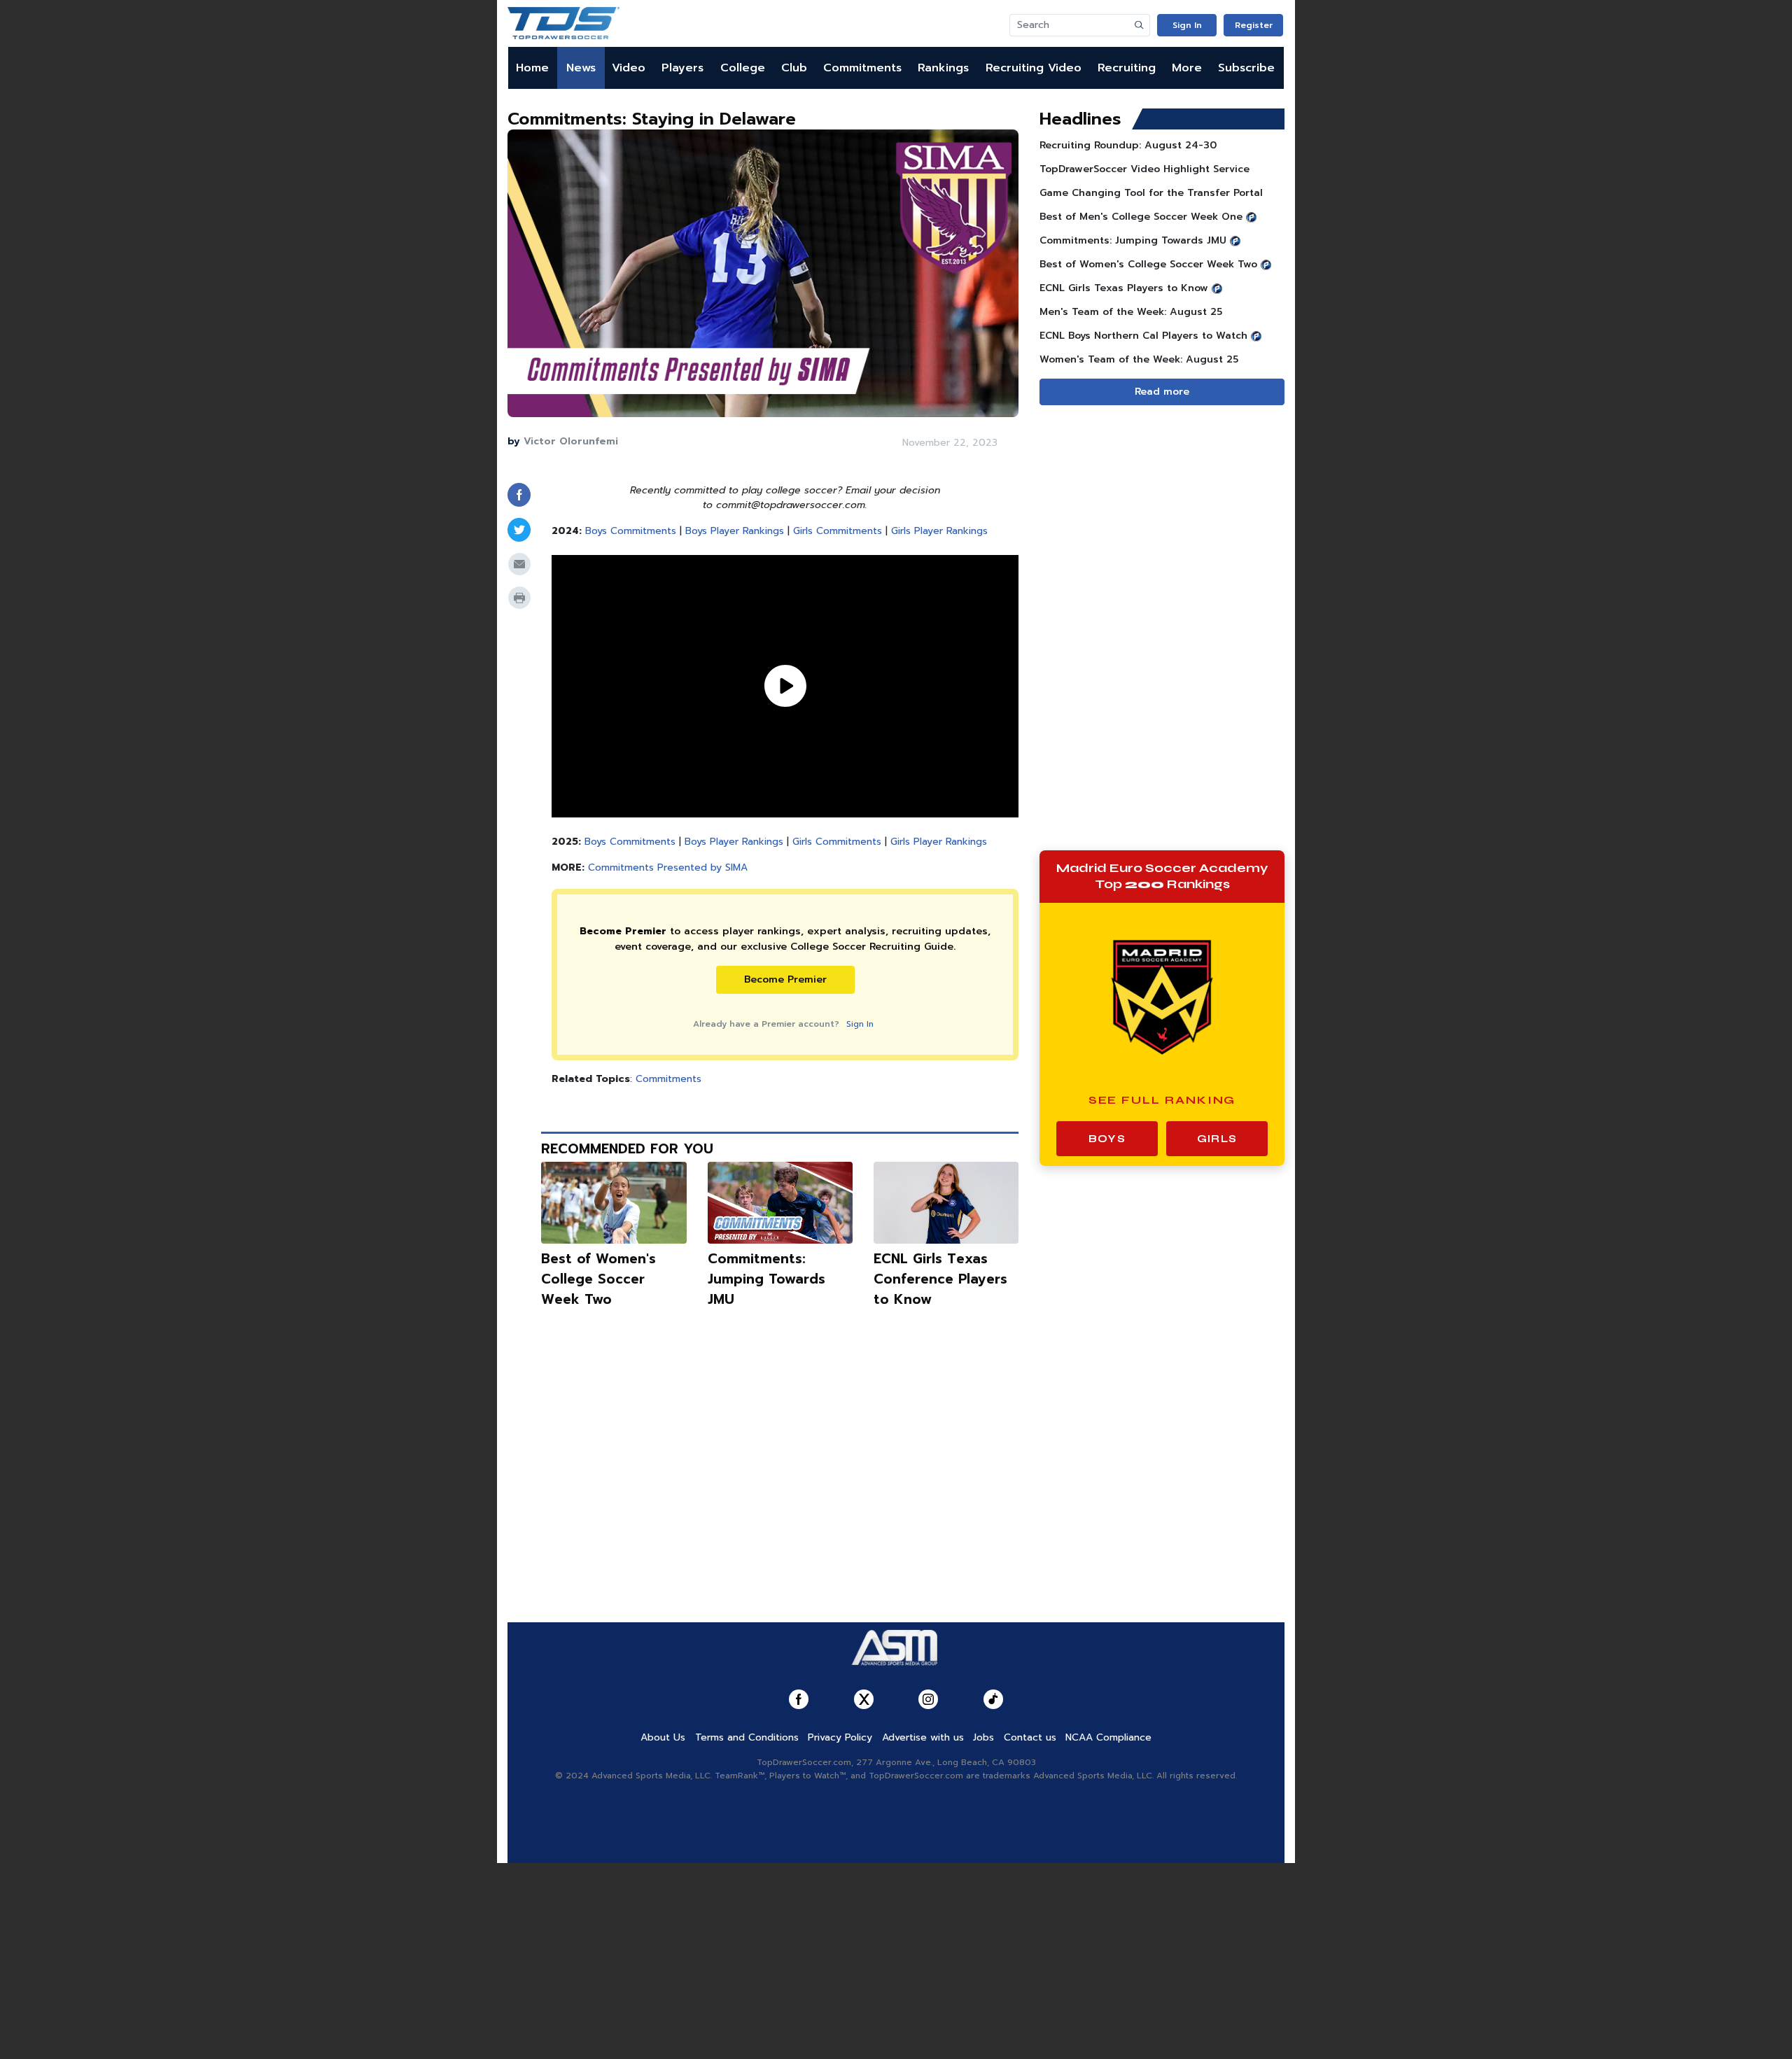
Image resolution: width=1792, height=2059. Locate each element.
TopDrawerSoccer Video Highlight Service (1144, 169)
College (743, 68)
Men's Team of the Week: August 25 (1131, 312)
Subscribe (1246, 68)
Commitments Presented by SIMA (668, 867)
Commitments (862, 68)
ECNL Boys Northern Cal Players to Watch (1143, 336)
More (1187, 68)
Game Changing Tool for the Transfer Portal (1151, 193)
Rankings (943, 68)
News (581, 68)
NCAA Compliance (1108, 1737)
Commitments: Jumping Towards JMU (766, 1279)
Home (532, 68)
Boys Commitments (631, 531)
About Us (663, 1737)
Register (1254, 25)
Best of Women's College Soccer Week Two (598, 1279)
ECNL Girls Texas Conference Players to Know (940, 1279)
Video (629, 68)
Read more (1162, 392)
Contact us (1030, 1737)
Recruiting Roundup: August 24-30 (1128, 145)
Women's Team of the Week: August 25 (1139, 359)
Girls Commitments (838, 531)
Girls (1217, 1139)
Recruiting (1127, 68)
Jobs (983, 1737)
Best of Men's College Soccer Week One (1141, 217)
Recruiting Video (1034, 68)
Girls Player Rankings (939, 531)
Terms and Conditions (747, 1737)
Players (682, 68)
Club (794, 68)
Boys (1107, 1139)
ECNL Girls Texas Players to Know (1124, 288)
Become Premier (785, 979)
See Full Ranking (1162, 1100)
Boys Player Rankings (735, 531)
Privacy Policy (840, 1737)
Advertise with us (923, 1737)
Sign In (1187, 25)
